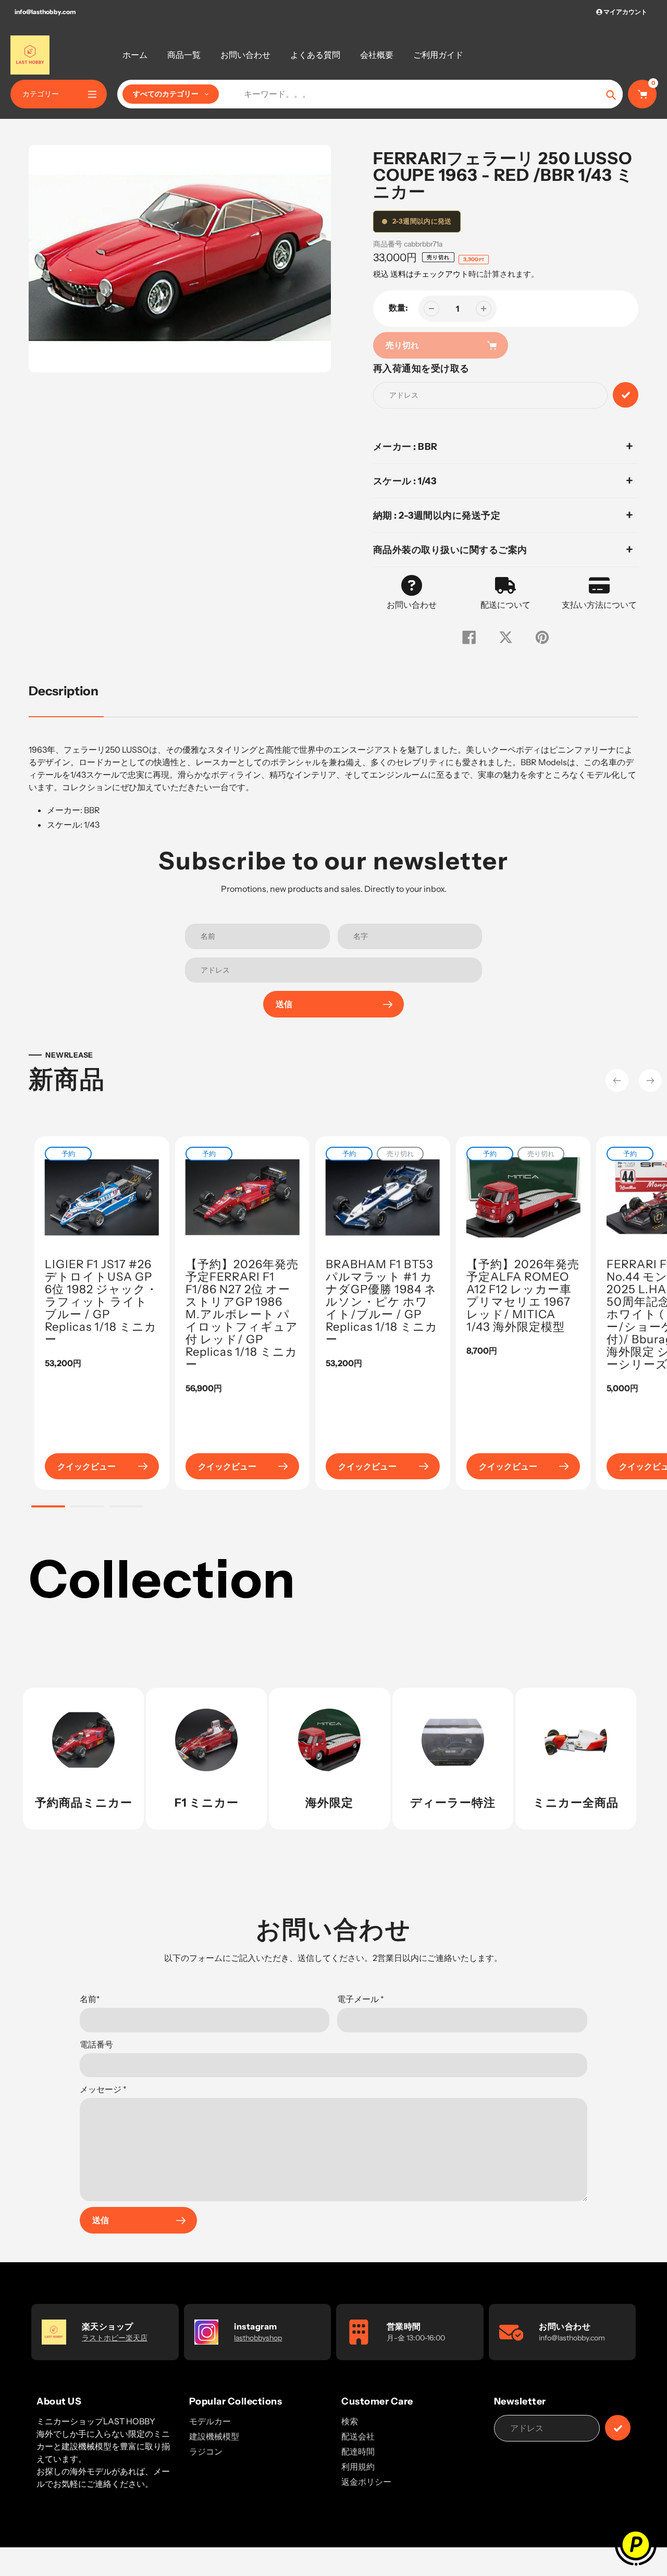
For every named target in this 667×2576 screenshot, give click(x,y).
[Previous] (617, 1081)
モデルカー (210, 2421)
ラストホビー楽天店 (115, 2338)
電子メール (361, 1999)
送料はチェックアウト (429, 274)
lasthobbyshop (258, 2338)
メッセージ (103, 2089)
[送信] (618, 2428)
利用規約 (358, 2467)
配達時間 (358, 2451)
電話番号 (96, 2044)
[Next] (650, 1081)
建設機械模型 (214, 2436)
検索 (350, 2421)
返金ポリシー (366, 2482)
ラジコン (206, 2451)
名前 (90, 1999)
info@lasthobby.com (45, 12)
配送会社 (358, 2436)
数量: (398, 308)
